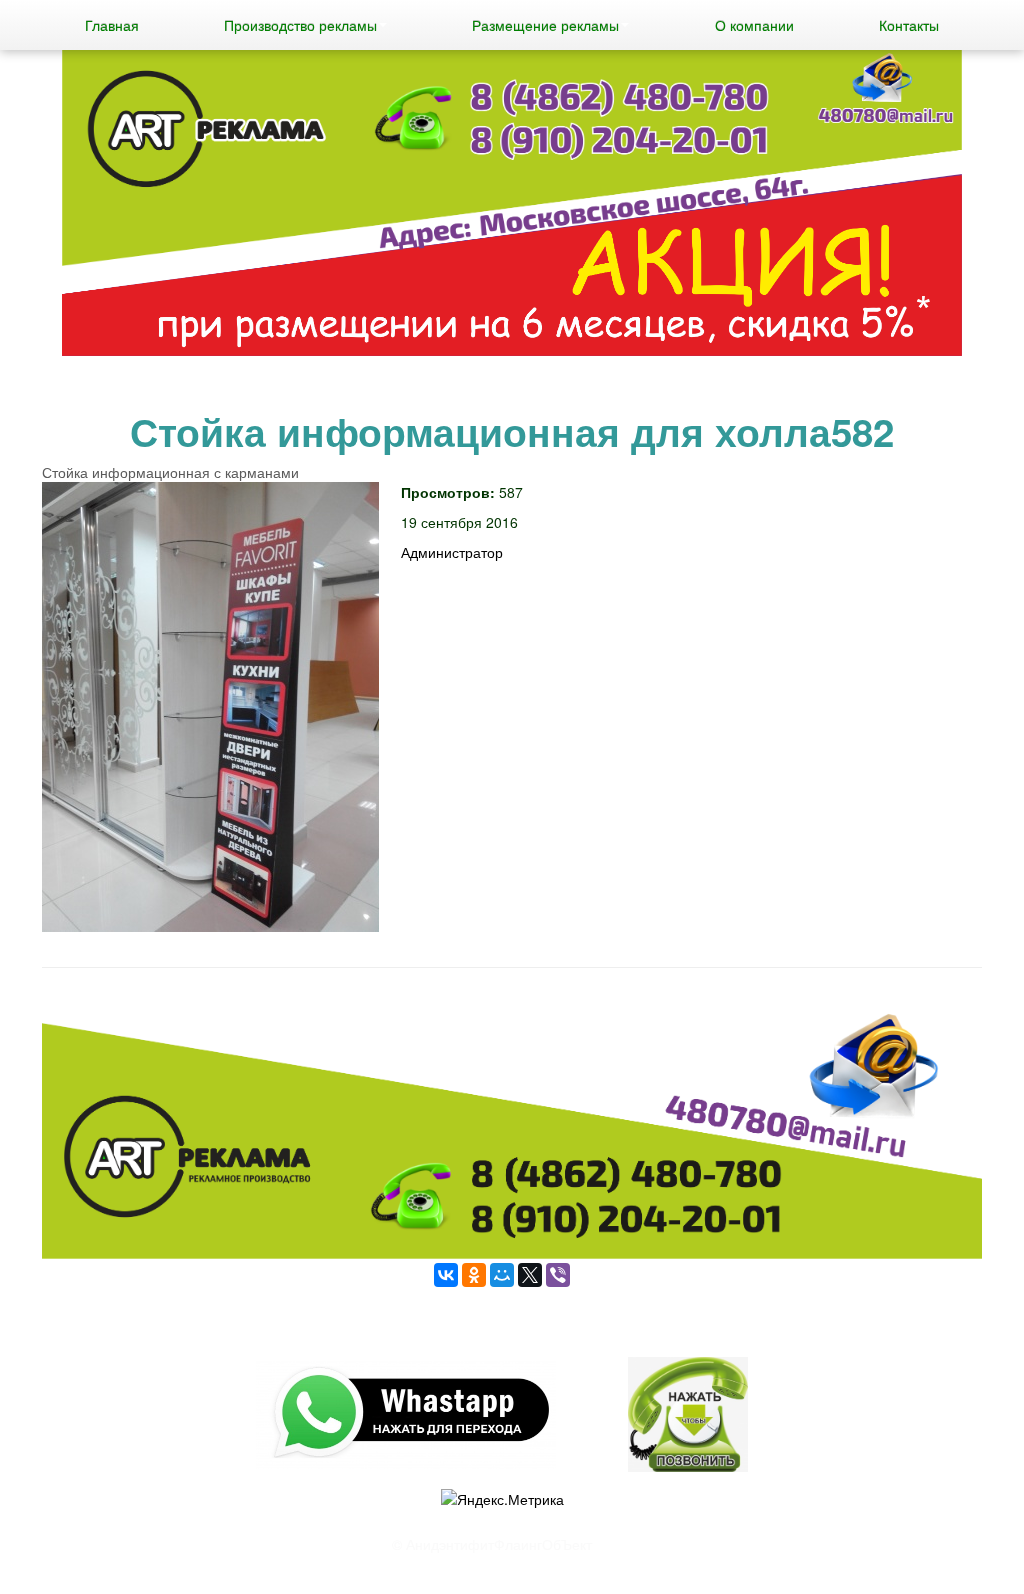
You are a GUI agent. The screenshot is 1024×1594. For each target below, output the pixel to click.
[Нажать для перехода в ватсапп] (512, 205)
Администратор (452, 552)
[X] (530, 1275)
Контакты (909, 25)
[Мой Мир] (502, 1275)
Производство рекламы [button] (300, 25)
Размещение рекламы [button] (545, 25)
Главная (112, 25)
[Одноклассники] (474, 1275)
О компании (754, 25)
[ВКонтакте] (446, 1275)
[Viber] (558, 1275)
